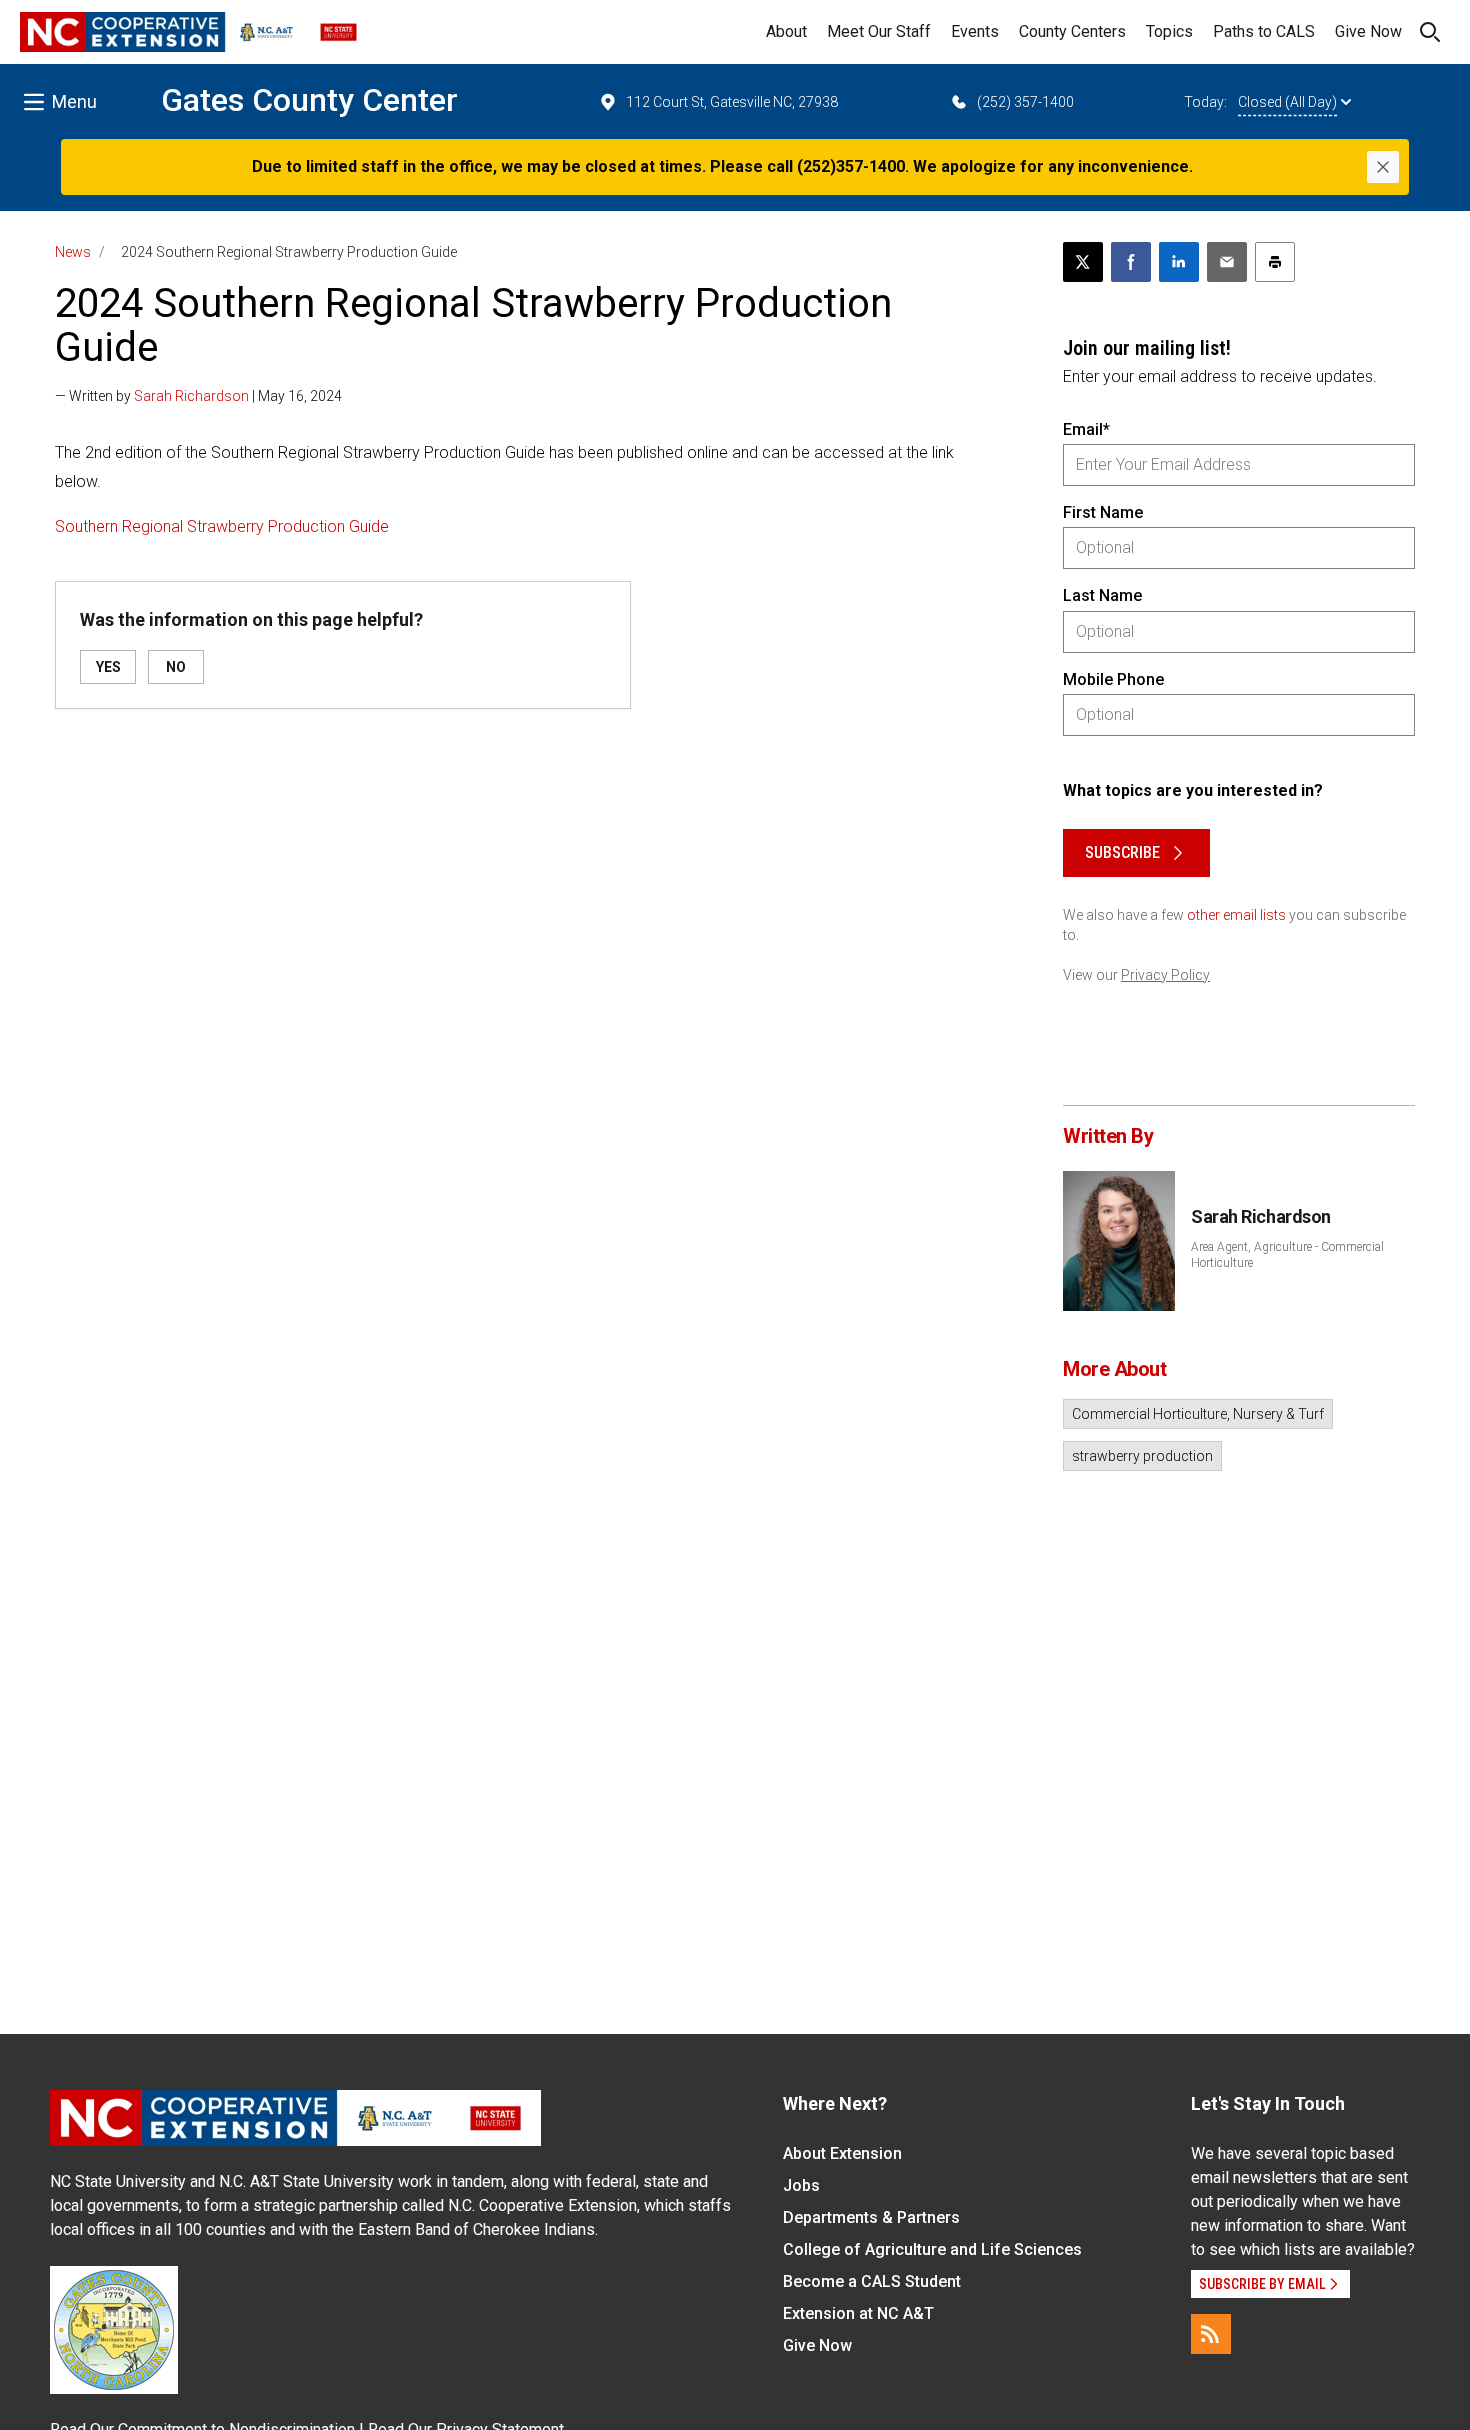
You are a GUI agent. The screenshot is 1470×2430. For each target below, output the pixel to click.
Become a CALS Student (872, 2281)
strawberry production (1142, 1456)
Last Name (1102, 595)
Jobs (801, 2185)
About (786, 31)
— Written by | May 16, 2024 (198, 396)
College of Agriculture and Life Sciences (932, 2249)
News (73, 252)
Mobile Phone (1113, 679)
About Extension (842, 2153)
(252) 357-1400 (1025, 102)
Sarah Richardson (191, 396)
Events (975, 31)
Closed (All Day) (1287, 102)
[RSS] (1211, 2334)
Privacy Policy (1165, 975)
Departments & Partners (871, 2217)
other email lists (1236, 915)
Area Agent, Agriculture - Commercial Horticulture (1287, 1255)
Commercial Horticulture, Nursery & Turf (1198, 1414)
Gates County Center (309, 100)
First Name (1103, 512)
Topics (1169, 31)
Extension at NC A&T (858, 2313)
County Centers (1072, 31)
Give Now (1368, 31)
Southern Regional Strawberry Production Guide (222, 526)
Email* (1086, 429)
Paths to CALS (1264, 31)
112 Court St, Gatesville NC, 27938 (732, 102)
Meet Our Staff (879, 31)
